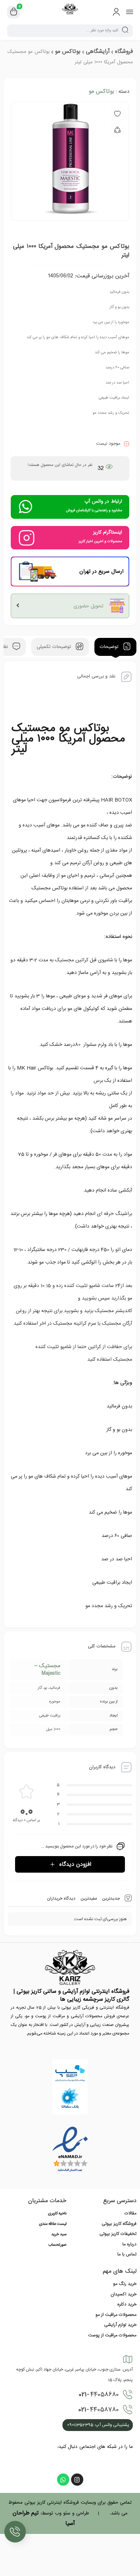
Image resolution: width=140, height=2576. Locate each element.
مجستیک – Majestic (47, 1670)
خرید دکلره (127, 2304)
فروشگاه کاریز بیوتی (119, 2224)
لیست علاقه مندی (53, 2224)
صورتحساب (57, 2245)
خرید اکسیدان (123, 2294)
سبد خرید (59, 2235)
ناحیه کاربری (57, 2214)
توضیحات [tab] (110, 647)
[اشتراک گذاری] (117, 130)
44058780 (99, 2410)
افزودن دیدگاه (75, 1864)
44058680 (99, 2395)
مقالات (130, 2213)
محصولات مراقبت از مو (116, 2315)
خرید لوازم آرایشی (120, 2325)
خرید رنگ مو (125, 2284)
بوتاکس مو (68, 51)
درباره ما (129, 2244)
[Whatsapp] (63, 2480)
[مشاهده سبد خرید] (14, 12)
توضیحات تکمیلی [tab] (55, 647)
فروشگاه (124, 51)
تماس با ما (127, 2254)
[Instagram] (77, 2480)
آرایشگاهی (98, 51)
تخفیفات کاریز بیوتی (118, 2234)
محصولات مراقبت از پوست (112, 2335)
